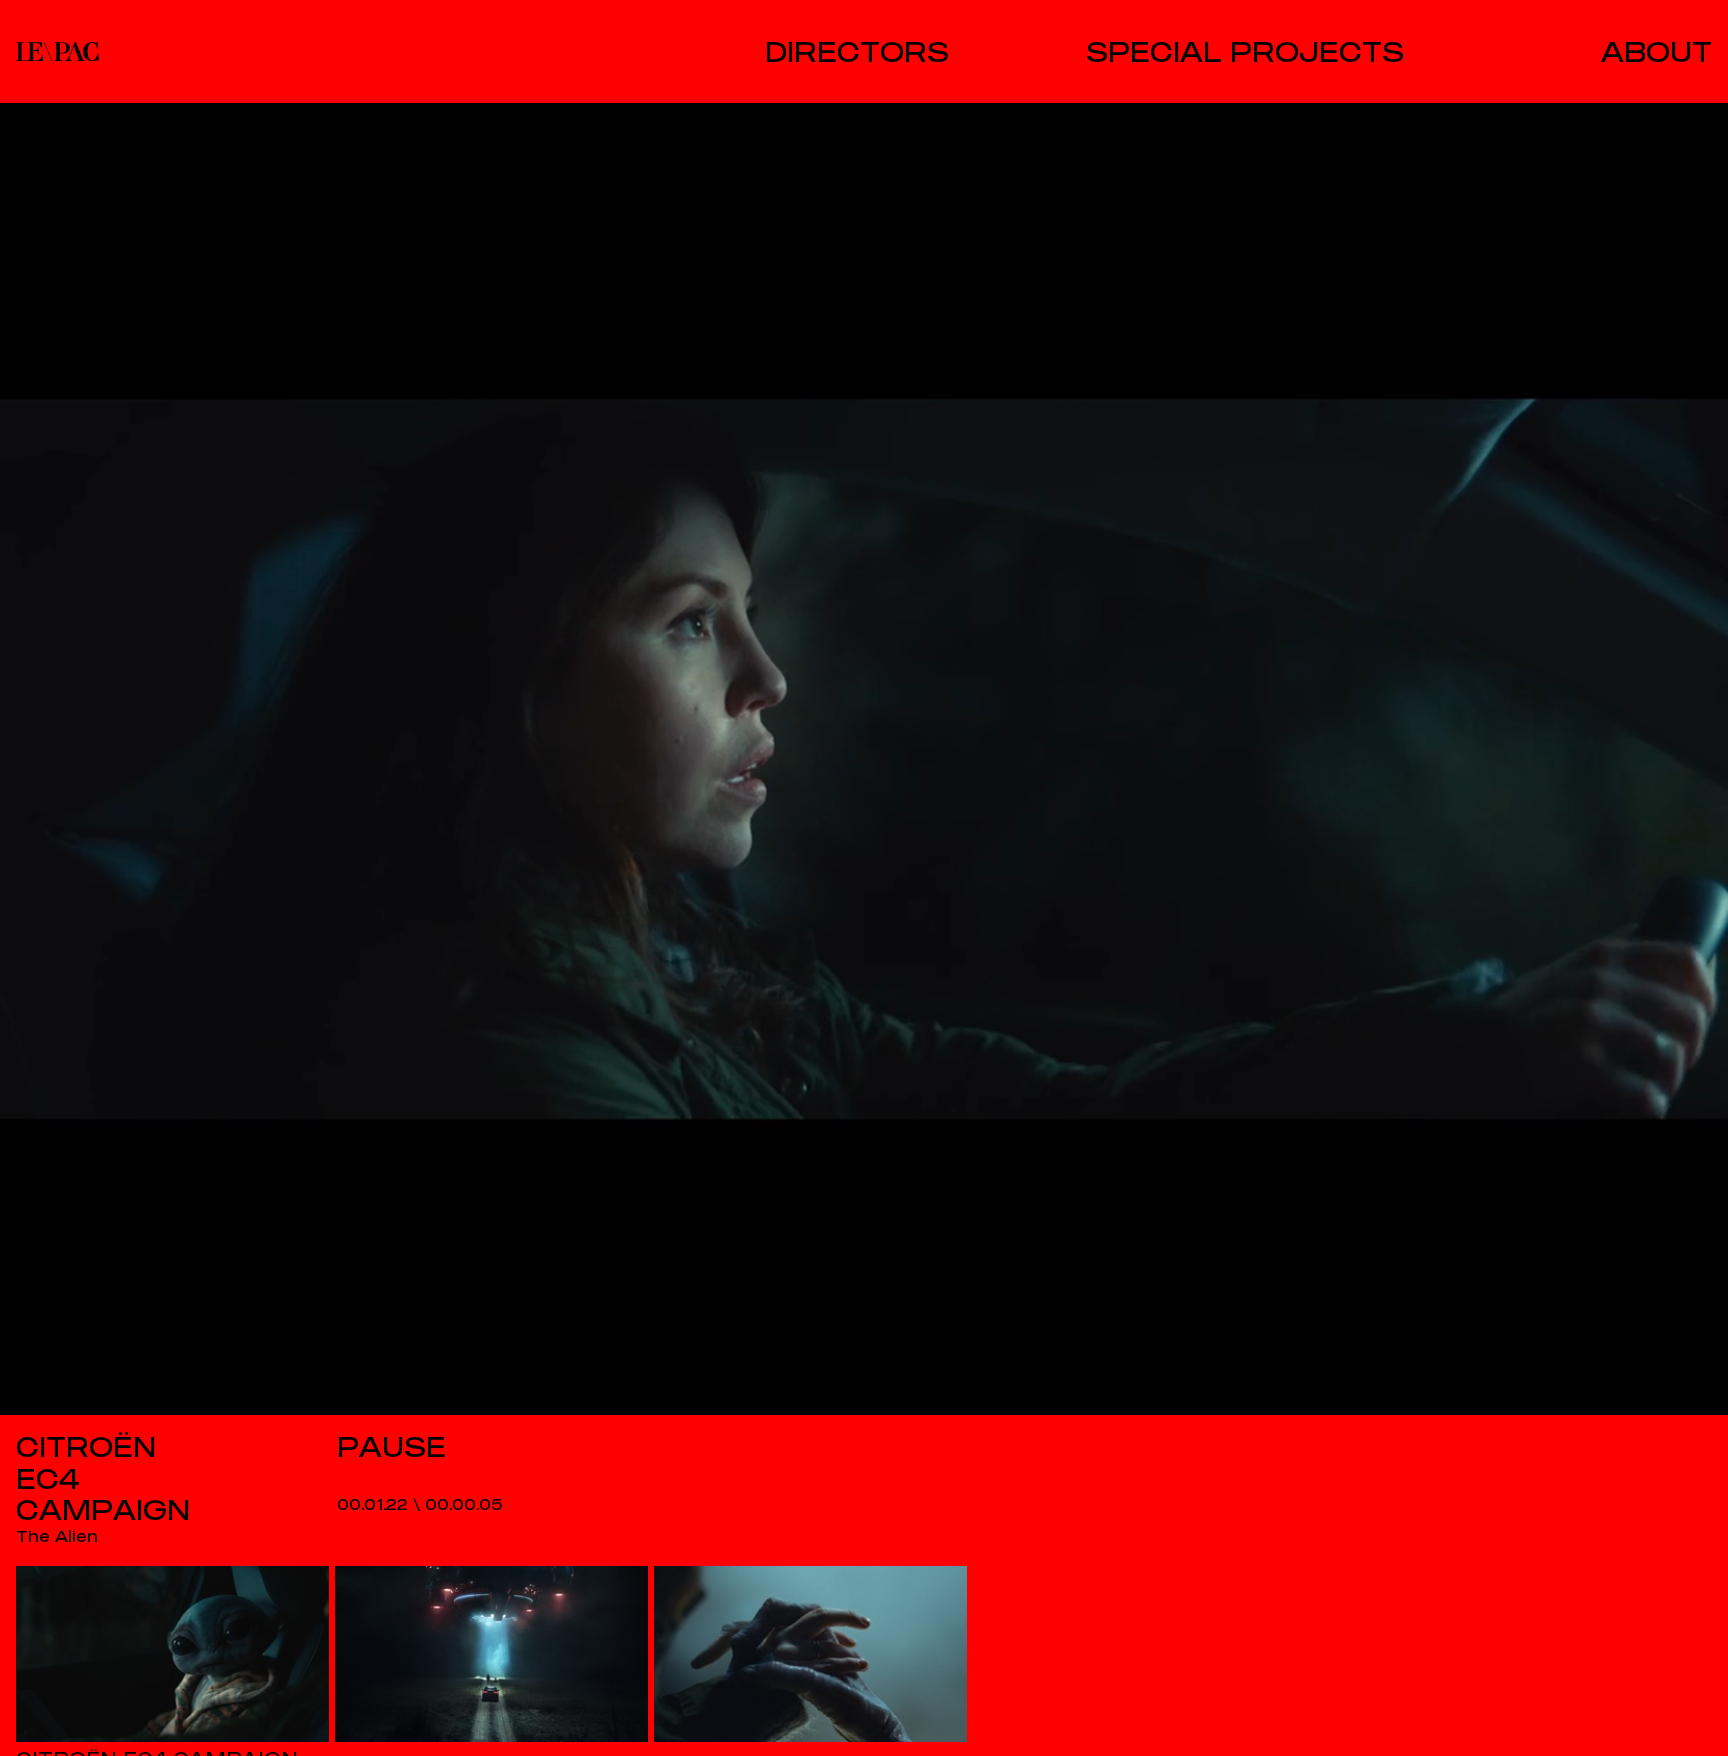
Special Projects (1245, 51)
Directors (857, 51)
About (1656, 51)
